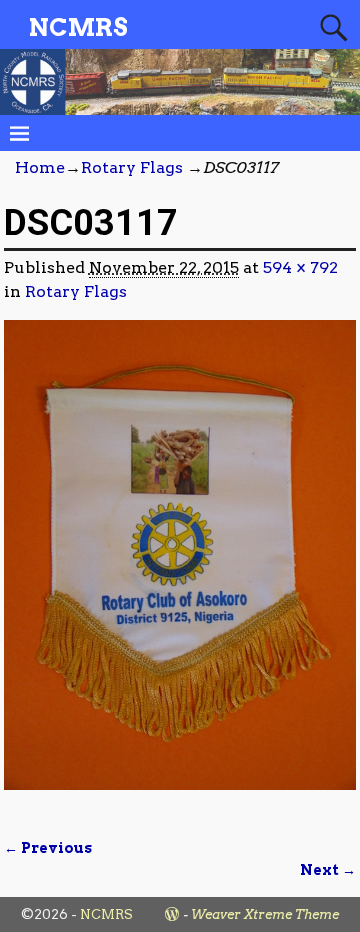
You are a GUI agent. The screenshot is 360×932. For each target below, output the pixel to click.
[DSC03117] (180, 567)
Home (40, 167)
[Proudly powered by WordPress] (172, 914)
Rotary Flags (132, 167)
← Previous (48, 848)
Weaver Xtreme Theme (265, 914)
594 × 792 (300, 267)
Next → (328, 870)
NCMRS (78, 27)
